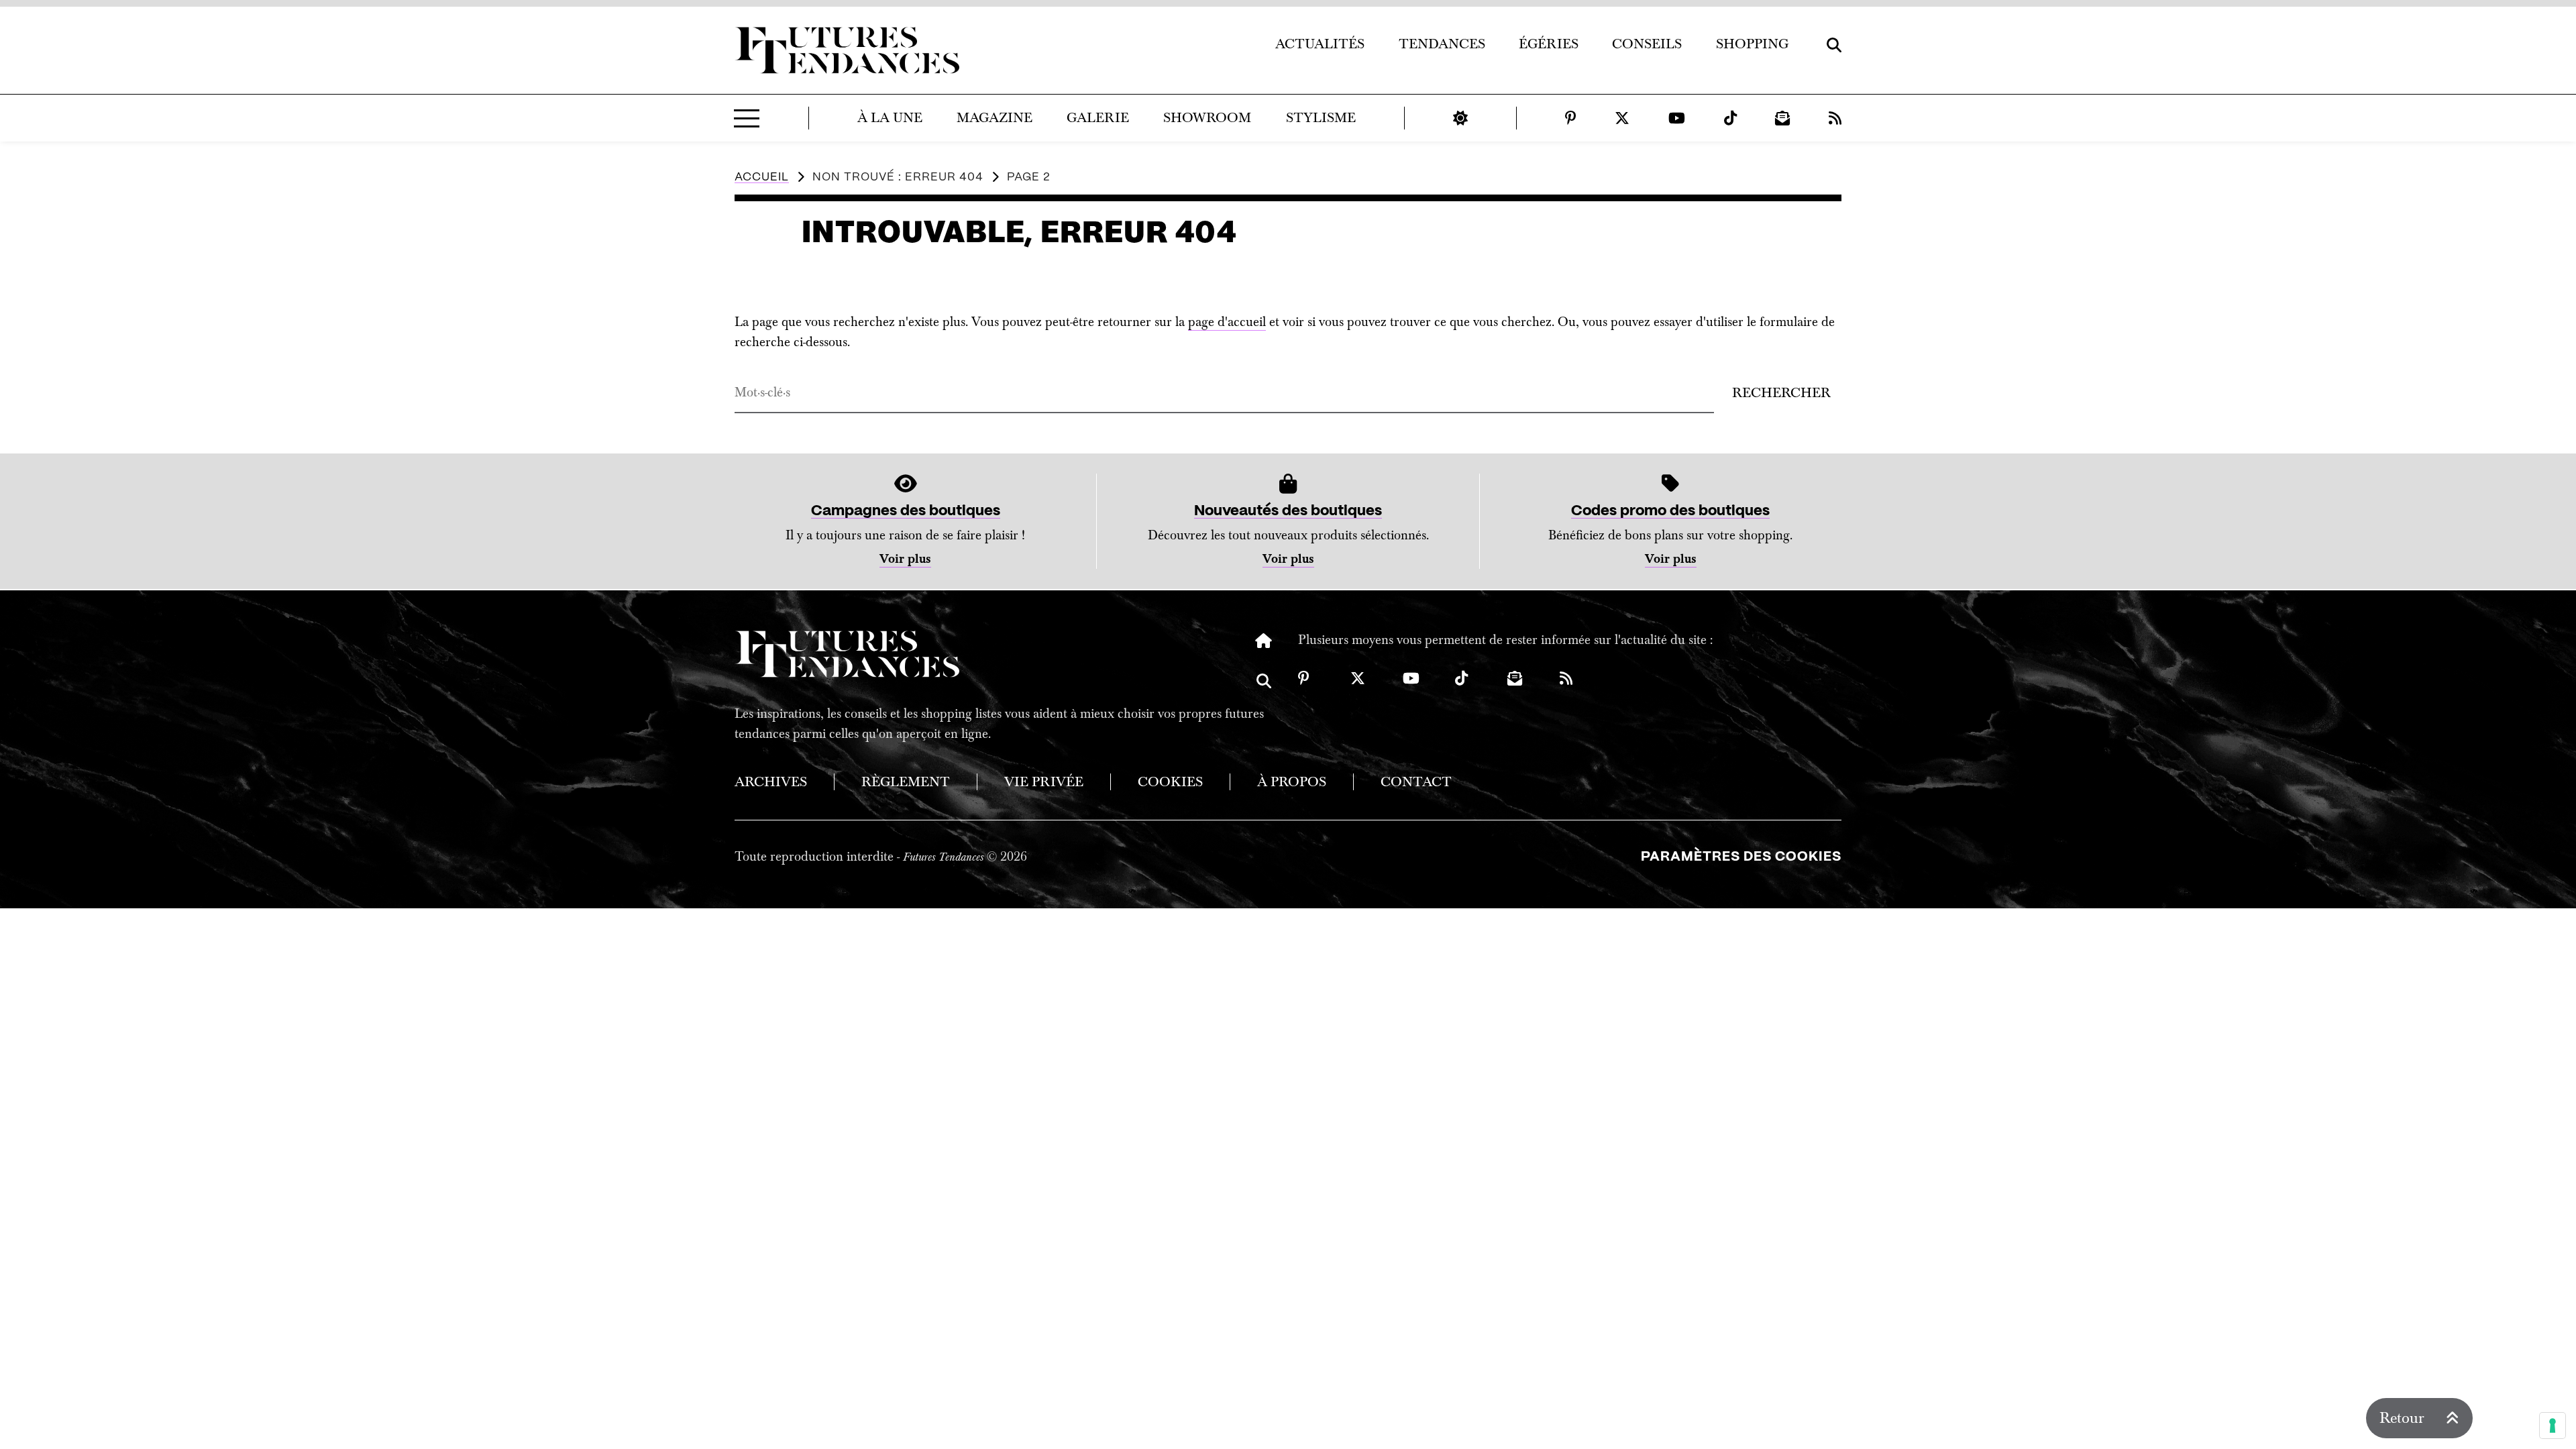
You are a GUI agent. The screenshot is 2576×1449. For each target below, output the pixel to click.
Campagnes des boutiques (906, 511)
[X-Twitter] (1622, 118)
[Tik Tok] (1730, 118)
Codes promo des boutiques (1670, 511)
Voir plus (905, 559)
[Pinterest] (1571, 118)
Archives (771, 782)
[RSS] (1835, 118)
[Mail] (1782, 118)
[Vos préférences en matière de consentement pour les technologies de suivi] (2553, 1426)
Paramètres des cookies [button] (1741, 857)
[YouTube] (1677, 118)
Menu (747, 118)
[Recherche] (1264, 691)
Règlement (906, 782)
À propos (1292, 782)
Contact (1416, 782)
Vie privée (1044, 782)
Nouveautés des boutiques (1288, 511)
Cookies (1170, 782)
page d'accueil (1227, 322)
